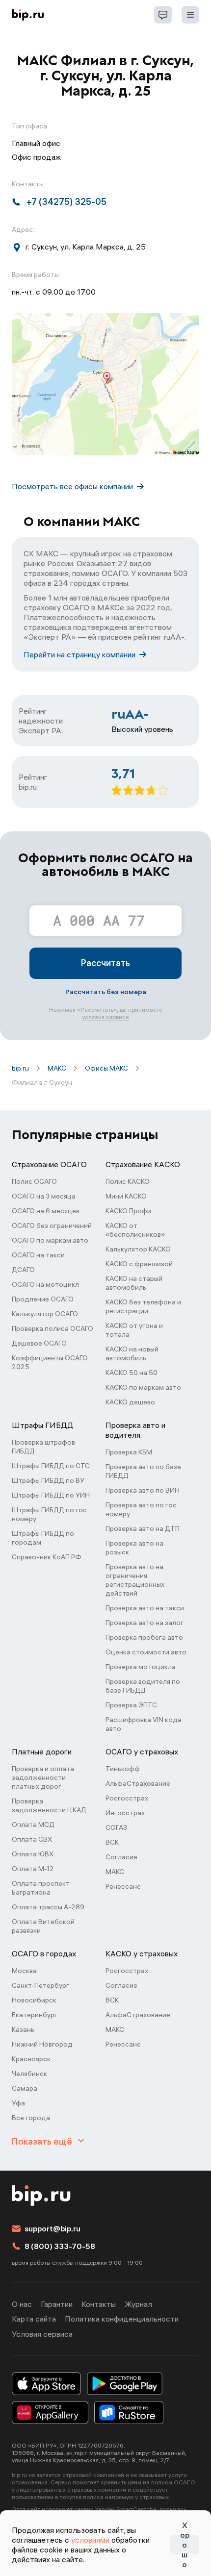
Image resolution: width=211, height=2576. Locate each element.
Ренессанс (123, 1886)
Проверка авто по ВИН (143, 1490)
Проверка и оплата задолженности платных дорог (43, 1777)
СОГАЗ (116, 1827)
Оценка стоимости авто (146, 1652)
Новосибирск (34, 2000)
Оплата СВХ (32, 1839)
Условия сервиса (42, 2334)
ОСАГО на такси (38, 1255)
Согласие (121, 1857)
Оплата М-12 (33, 1869)
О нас (22, 2304)
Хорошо (185, 2545)
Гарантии (57, 2304)
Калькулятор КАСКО (138, 1249)
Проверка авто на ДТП (143, 1528)
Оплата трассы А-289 (48, 1907)
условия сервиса (105, 1017)
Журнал (138, 2304)
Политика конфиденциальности (122, 2319)
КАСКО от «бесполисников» (135, 1230)
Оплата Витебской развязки (43, 1926)
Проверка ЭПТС (131, 1705)
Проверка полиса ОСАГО (53, 1328)
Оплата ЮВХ (33, 1854)
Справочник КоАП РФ (47, 1557)
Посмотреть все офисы (72, 486)
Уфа (18, 2103)
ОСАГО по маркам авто (50, 1240)
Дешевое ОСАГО (39, 1343)
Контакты (99, 2304)
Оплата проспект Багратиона (41, 1888)
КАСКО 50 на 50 (132, 1373)
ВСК (112, 1842)
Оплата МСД (33, 1825)
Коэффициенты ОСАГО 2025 (50, 1362)
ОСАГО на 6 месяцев (46, 1211)
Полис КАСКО (128, 1181)
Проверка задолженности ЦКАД (49, 1805)
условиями (90, 2540)
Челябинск (29, 2074)
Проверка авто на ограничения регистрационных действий (135, 1580)
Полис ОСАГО (34, 1181)
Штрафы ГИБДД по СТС (51, 1466)
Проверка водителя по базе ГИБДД (143, 1686)
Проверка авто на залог (145, 1623)
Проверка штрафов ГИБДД (43, 1447)
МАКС (57, 1068)
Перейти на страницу (79, 654)
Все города (31, 2118)
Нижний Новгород (42, 2044)
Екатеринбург (35, 2015)
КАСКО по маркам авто (143, 1387)
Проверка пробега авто (144, 1637)
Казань (23, 2029)
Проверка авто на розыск (134, 1548)
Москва (24, 1971)
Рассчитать (105, 963)
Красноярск (31, 2059)
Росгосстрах (127, 1798)
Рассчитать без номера (106, 992)
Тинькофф (123, 1769)
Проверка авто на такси (145, 1608)
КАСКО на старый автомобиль (134, 1283)
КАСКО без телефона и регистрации (143, 1306)
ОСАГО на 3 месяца (44, 1196)
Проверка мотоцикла (141, 1667)
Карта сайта (34, 2319)
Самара (25, 2088)
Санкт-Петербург (40, 1985)
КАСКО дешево (130, 1402)
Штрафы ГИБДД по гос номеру (49, 1514)
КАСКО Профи (128, 1211)
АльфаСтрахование (138, 1783)
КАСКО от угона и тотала (134, 1330)
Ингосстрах (125, 1813)
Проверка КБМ (129, 1452)
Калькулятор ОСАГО (45, 1314)
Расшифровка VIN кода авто (144, 1724)
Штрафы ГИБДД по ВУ (48, 1480)
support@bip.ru (53, 2228)
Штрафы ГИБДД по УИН (51, 1495)
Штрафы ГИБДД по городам (43, 1538)
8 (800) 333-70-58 (60, 2246)
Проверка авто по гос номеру (141, 1509)
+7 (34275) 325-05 (66, 202)
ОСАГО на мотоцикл (45, 1284)
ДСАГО (23, 1270)
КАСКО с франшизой (139, 1264)
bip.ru (20, 1068)
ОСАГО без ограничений (52, 1225)
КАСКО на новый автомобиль (132, 1353)
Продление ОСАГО (43, 1299)
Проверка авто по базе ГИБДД (143, 1471)
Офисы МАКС (106, 1068)
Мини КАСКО (126, 1196)
